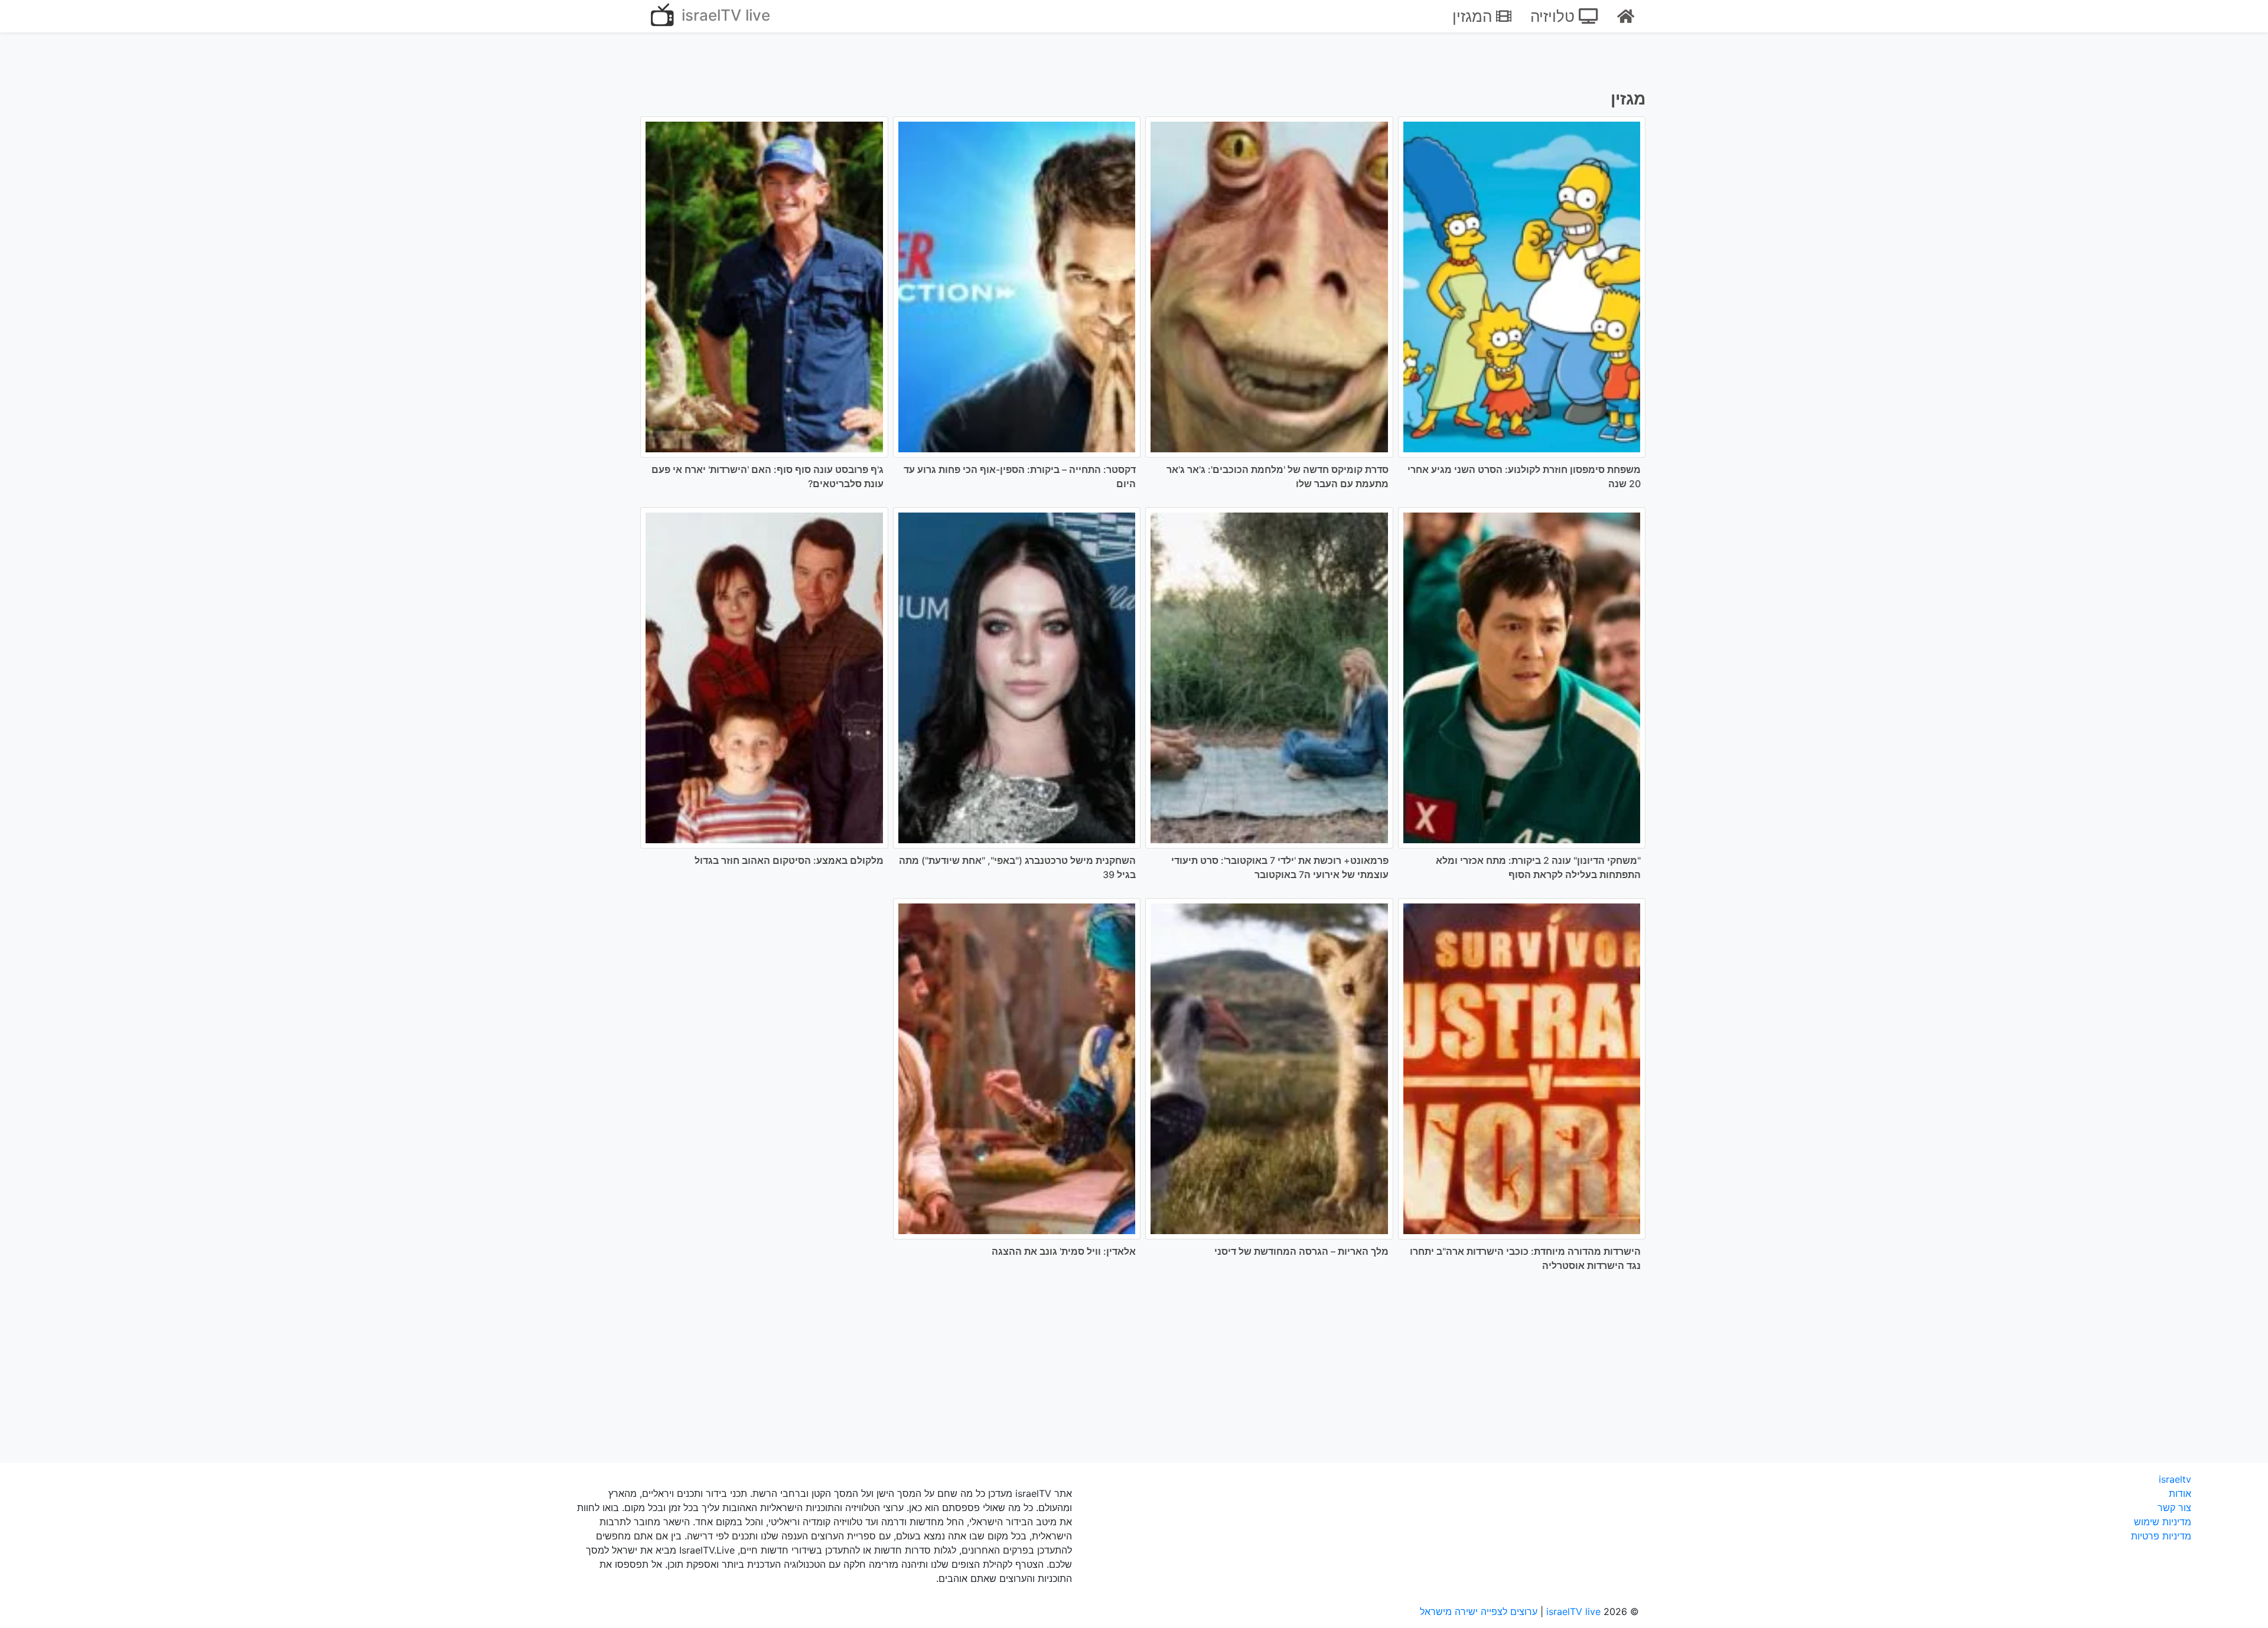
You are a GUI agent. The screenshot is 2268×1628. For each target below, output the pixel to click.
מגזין (1628, 99)
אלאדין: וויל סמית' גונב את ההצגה (1064, 1251)
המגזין (1474, 16)
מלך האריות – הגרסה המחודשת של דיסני (1301, 1251)
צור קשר (2174, 1508)
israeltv (2175, 1479)
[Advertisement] (1134, 1375)
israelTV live (724, 15)
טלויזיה (1555, 16)
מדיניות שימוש (2163, 1522)
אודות (2180, 1493)
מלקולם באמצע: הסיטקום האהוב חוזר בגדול (789, 860)
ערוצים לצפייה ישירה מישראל (1479, 1611)
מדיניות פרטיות (2161, 1536)
